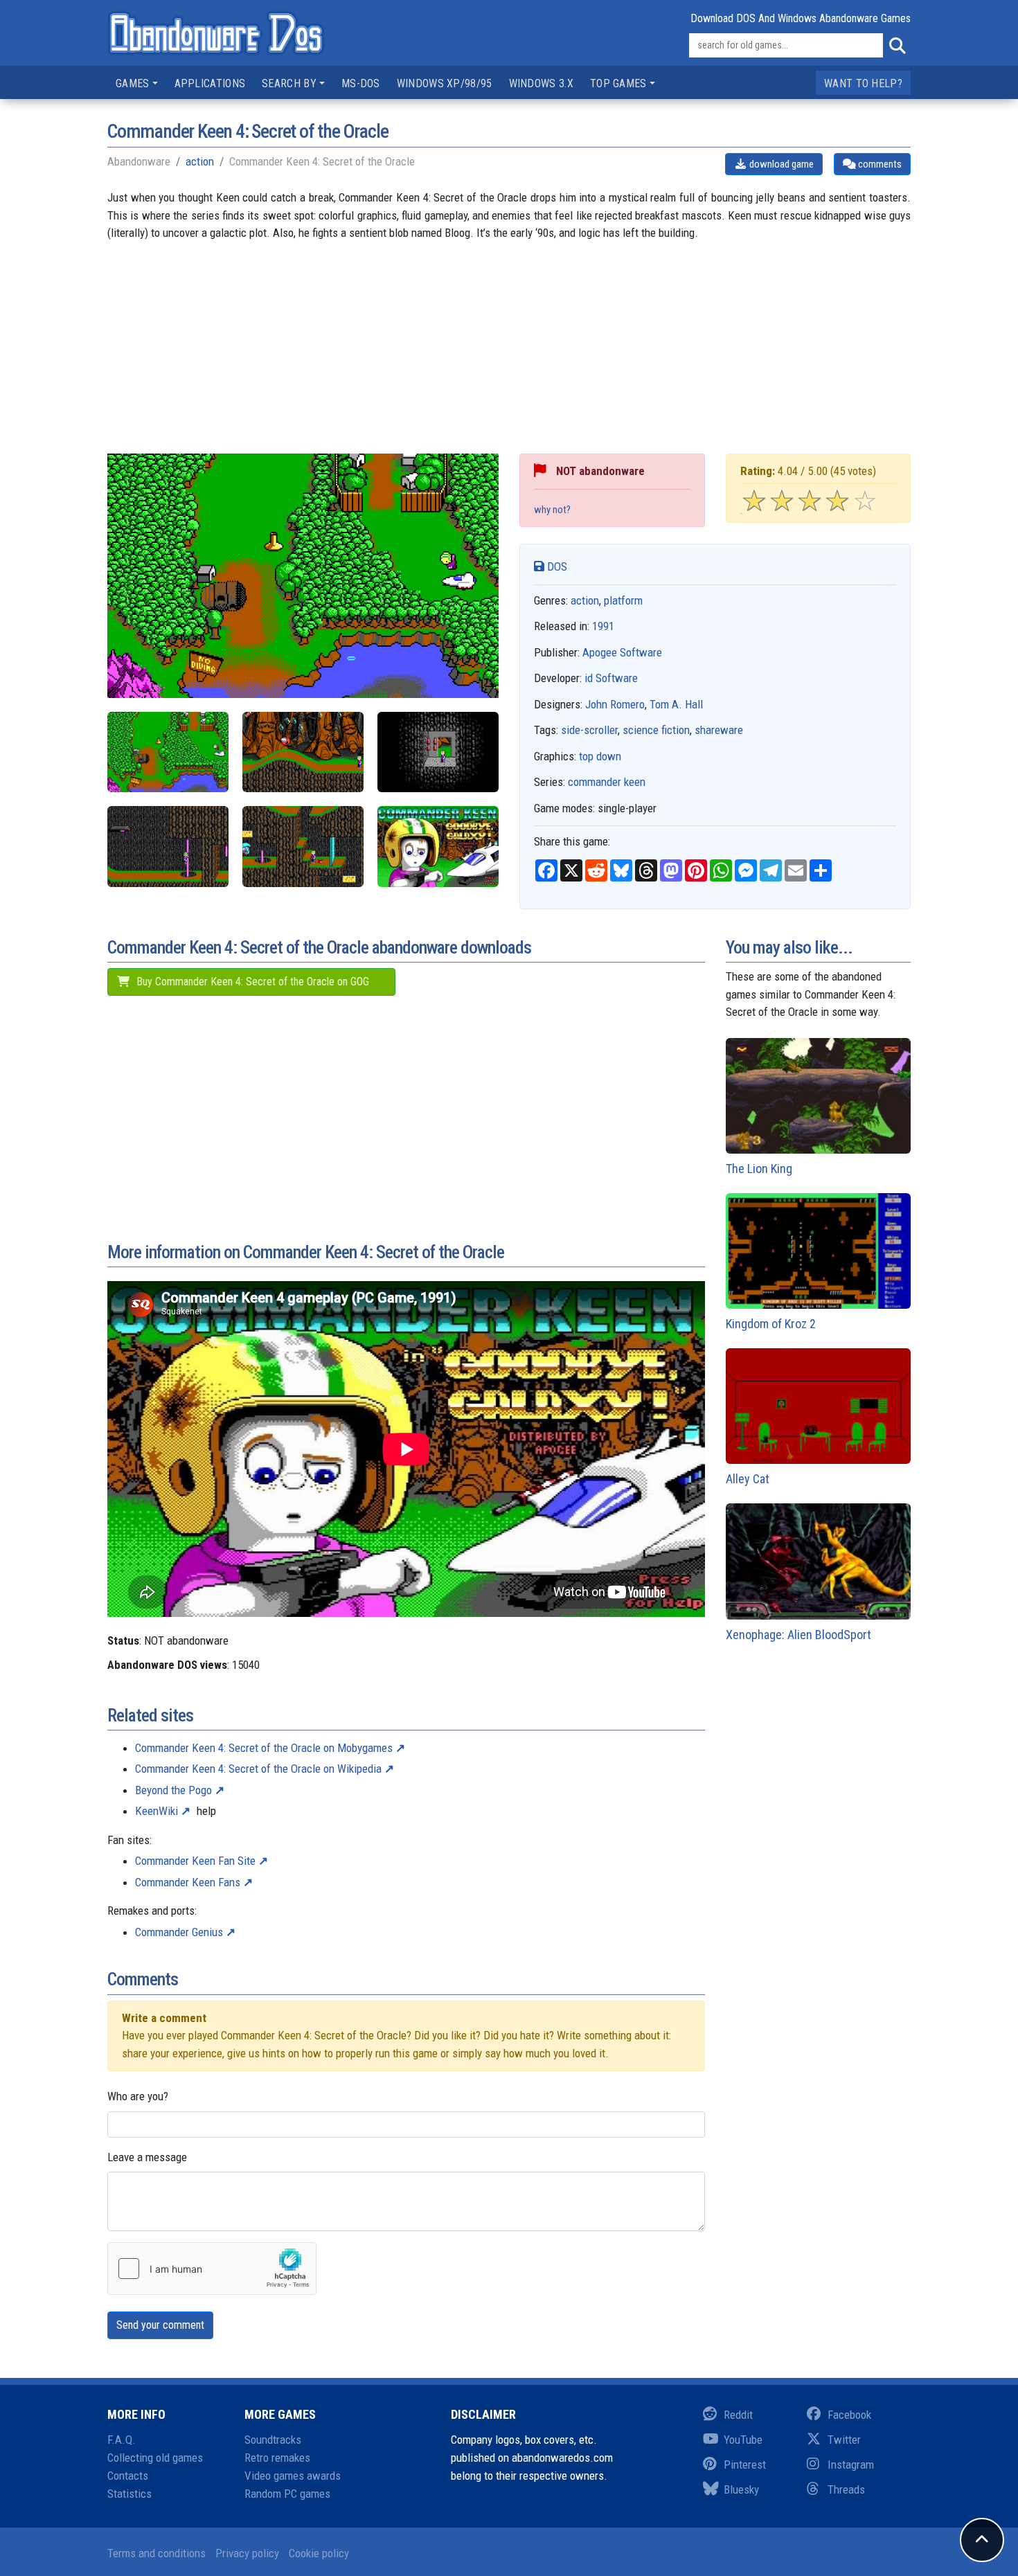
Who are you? (138, 2096)
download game (780, 164)
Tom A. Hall (676, 704)
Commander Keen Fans (188, 1882)
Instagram (851, 2465)
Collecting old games (155, 2458)
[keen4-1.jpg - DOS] (168, 752)
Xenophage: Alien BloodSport (798, 1635)
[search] (897, 46)
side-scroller (589, 730)
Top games (618, 83)
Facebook (849, 2415)
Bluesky (741, 2489)
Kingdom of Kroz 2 (771, 1324)
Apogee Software (622, 652)
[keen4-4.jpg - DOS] (168, 847)
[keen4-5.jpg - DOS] (303, 847)
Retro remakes (277, 2458)
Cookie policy (319, 2553)
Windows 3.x (541, 83)
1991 (603, 626)
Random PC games (287, 2494)
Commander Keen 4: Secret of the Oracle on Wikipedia (258, 1769)
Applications (210, 83)
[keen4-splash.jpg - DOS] (438, 847)
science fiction (656, 730)
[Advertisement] (509, 357)
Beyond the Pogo (173, 1790)
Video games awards (293, 2476)
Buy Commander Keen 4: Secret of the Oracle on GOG (251, 982)
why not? (552, 510)
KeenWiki (157, 1811)
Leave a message (147, 2157)
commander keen (607, 782)
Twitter (844, 2440)
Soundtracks (273, 2440)
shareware (719, 730)
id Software (611, 678)
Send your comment (160, 2325)
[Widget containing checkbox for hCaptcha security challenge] (212, 2269)
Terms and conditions (157, 2553)
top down (600, 756)
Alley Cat (748, 1479)
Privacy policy (247, 2553)
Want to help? (863, 83)
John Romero (615, 704)
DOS (556, 566)
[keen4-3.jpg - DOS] (438, 752)
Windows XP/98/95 (445, 83)
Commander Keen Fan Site (195, 1861)
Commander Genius (179, 1932)
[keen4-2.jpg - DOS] (303, 752)
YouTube (743, 2440)
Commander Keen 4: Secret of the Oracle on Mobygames (264, 1748)
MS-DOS (361, 83)
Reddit (738, 2415)
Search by (289, 83)
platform (623, 600)
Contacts (128, 2476)
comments (879, 164)
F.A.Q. (122, 2440)
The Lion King (759, 1169)
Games (133, 83)
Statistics (130, 2494)
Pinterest (745, 2465)
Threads (846, 2489)
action (200, 161)
